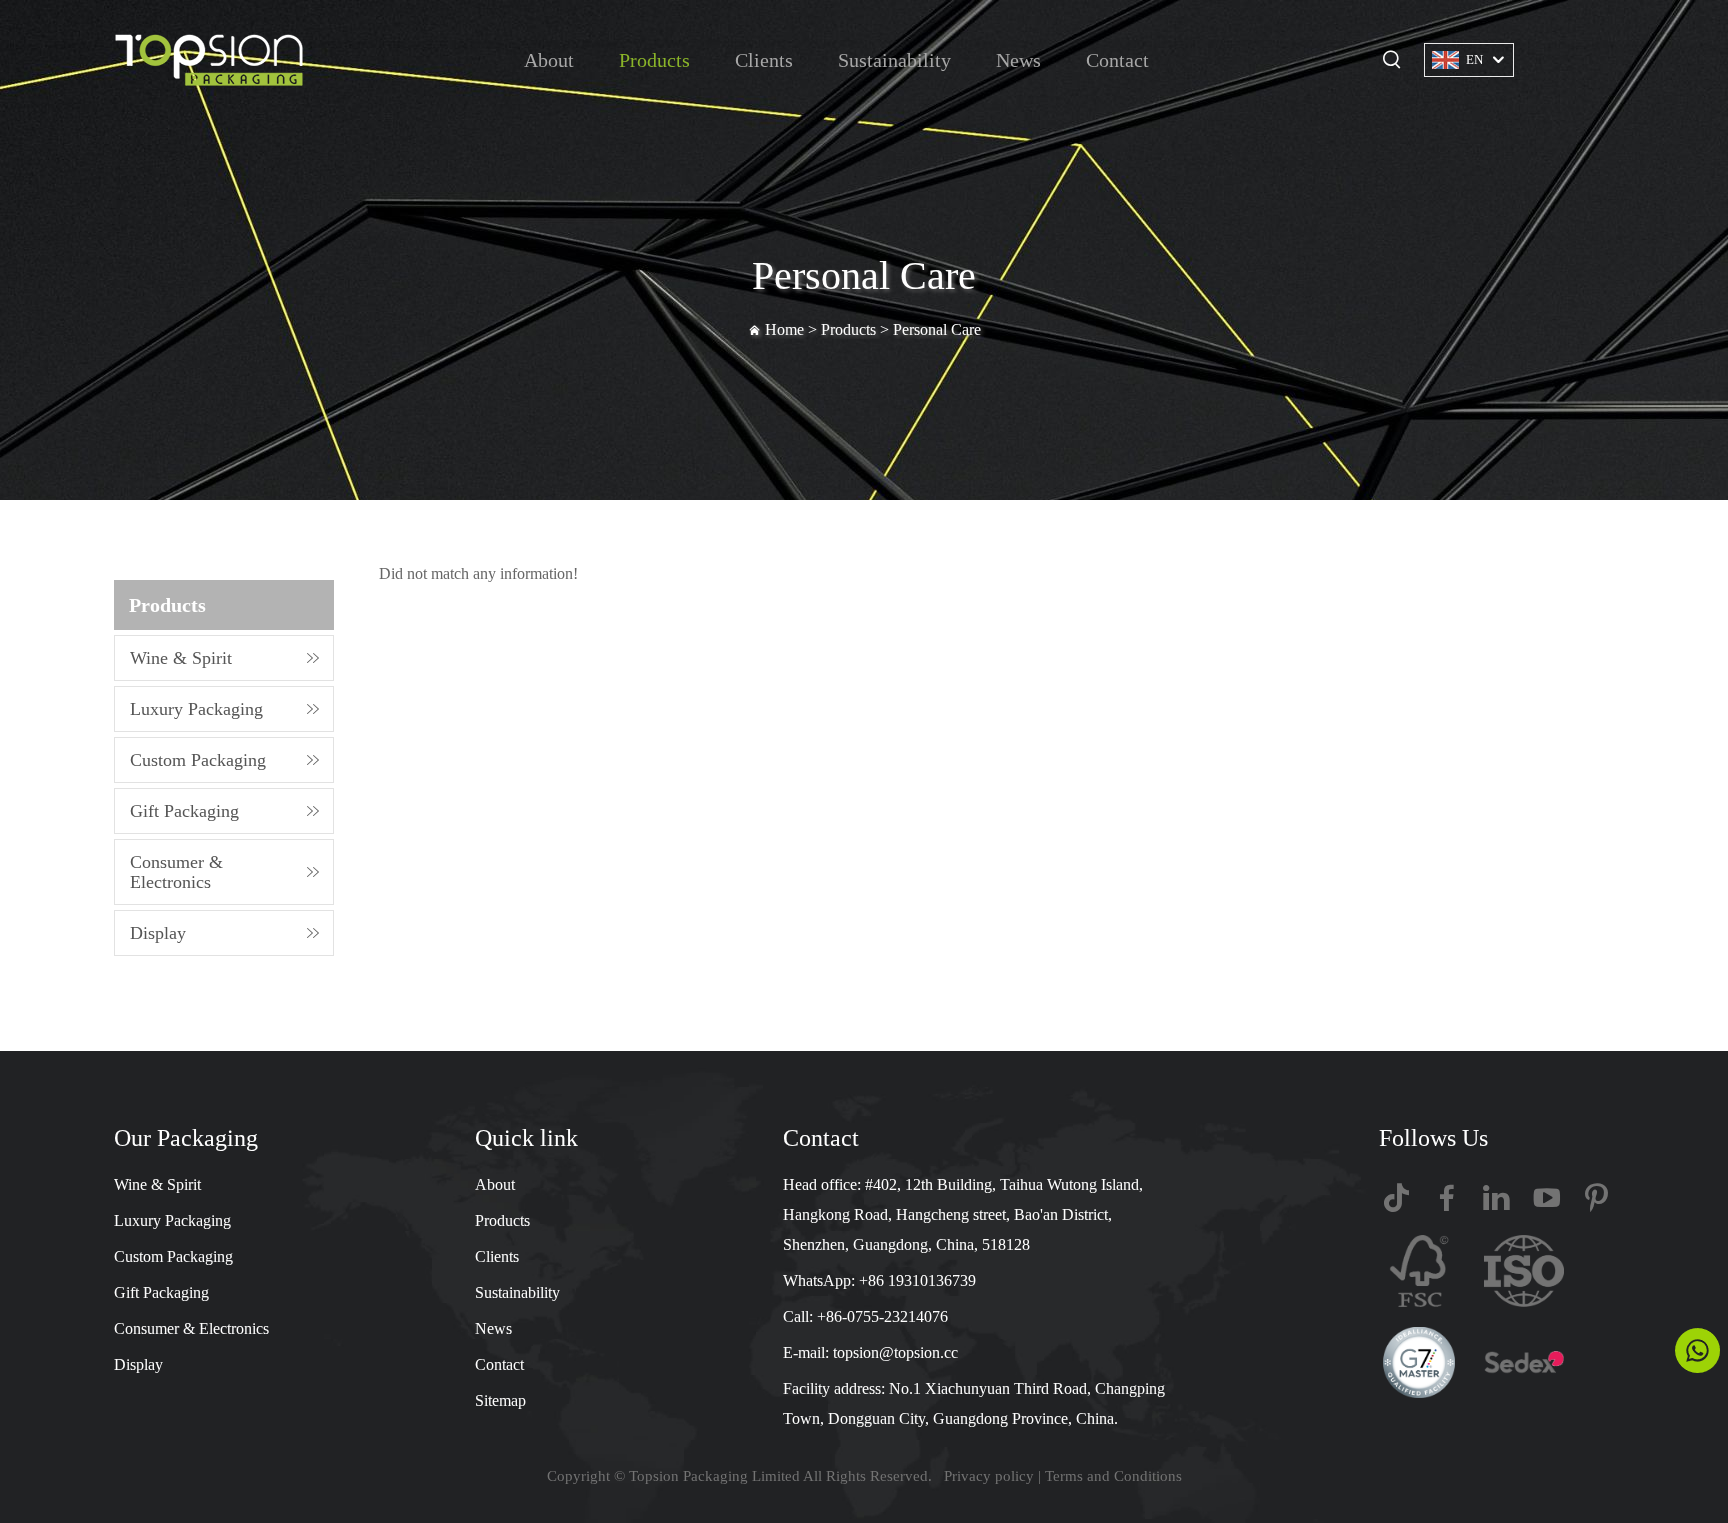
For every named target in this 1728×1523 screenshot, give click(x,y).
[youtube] (1546, 1197)
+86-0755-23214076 (882, 1316)
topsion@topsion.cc (895, 1352)
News (1018, 60)
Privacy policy (989, 1476)
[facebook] (1446, 1197)
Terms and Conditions (1113, 1476)
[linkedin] (1496, 1197)
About (549, 60)
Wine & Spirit (181, 658)
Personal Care (937, 329)
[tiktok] (1396, 1197)
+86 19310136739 (917, 1280)
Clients (764, 60)
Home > (793, 329)
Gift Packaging (184, 811)
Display (158, 933)
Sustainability (894, 60)
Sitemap (500, 1400)
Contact (1117, 60)
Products (654, 60)
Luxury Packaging (196, 709)
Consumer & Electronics (176, 872)
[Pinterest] (1596, 1197)
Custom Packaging (198, 760)
